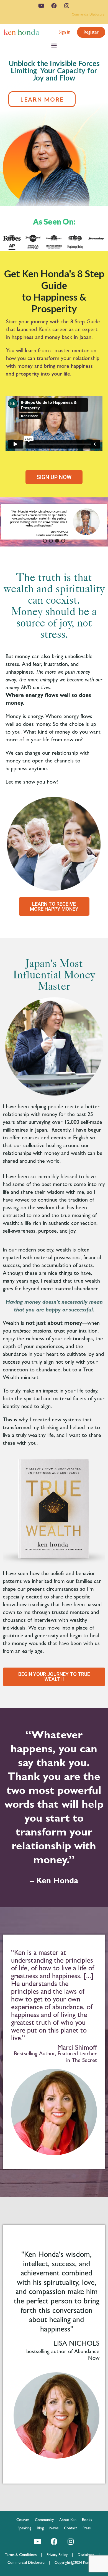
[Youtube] (41, 6)
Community (44, 2520)
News (54, 2528)
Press (87, 2528)
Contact (70, 2528)
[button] (65, 32)
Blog (40, 2528)
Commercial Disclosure (88, 14)
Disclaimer (86, 2555)
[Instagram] (67, 6)
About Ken (68, 2520)
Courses (23, 2520)
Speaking (25, 2528)
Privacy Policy (59, 2555)
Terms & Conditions (23, 2555)
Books (87, 2520)
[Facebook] (54, 6)
